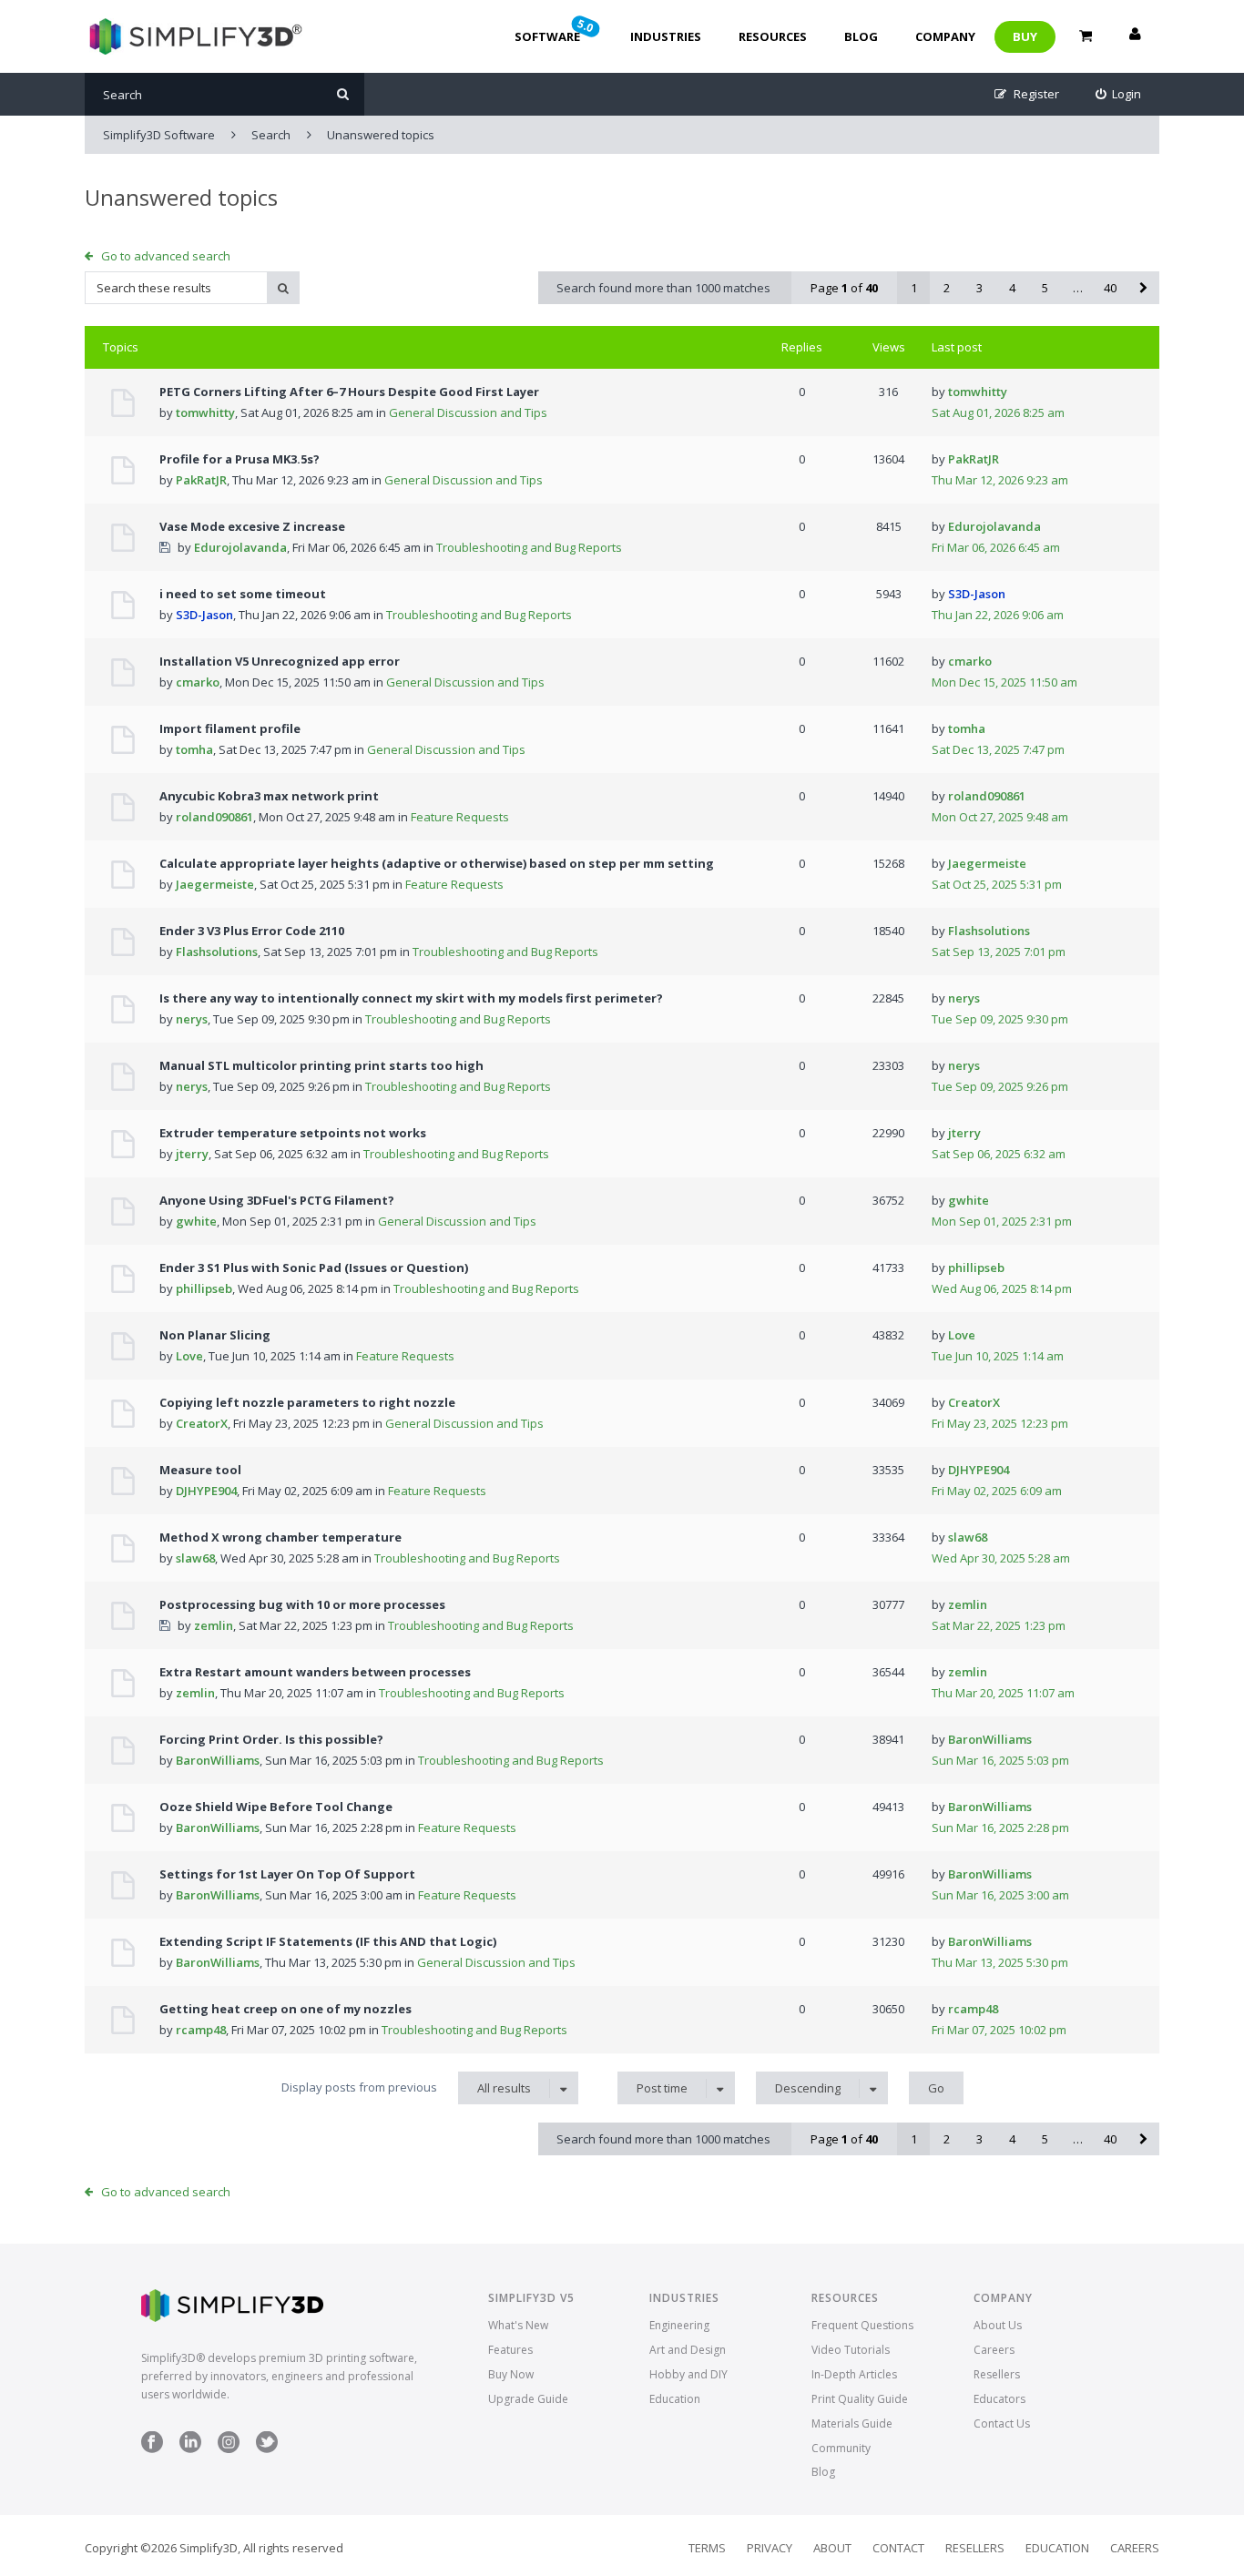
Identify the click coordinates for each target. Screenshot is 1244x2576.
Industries (666, 36)
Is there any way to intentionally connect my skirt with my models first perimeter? (411, 998)
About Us (998, 2325)
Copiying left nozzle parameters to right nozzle (307, 1402)
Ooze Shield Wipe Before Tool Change (276, 1807)
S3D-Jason (204, 615)
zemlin (214, 1625)
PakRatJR (201, 480)
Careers (994, 2350)
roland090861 (214, 817)
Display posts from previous (406, 2087)
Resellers (997, 2374)
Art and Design (688, 2350)
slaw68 (195, 1558)
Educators (999, 2399)
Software (556, 30)
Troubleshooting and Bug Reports (529, 547)
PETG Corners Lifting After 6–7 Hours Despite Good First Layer (349, 392)
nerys (192, 1019)
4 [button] (1012, 288)
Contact (898, 2548)
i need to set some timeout (243, 594)
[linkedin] (190, 2449)
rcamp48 (201, 2030)
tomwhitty (205, 412)
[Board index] (194, 36)
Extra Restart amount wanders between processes (315, 1672)
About (832, 2548)
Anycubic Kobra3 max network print (269, 796)
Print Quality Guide (860, 2399)
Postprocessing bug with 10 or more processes (302, 1604)
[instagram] (229, 2449)
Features (510, 2350)
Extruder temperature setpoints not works (293, 1133)
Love (189, 1356)
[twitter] (267, 2449)
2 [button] (947, 288)
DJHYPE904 (206, 1491)
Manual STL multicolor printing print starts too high (321, 1065)
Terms (707, 2548)
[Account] (1135, 36)
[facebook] (152, 2449)
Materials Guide (852, 2423)
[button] (1143, 288)
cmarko (198, 682)
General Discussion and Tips (468, 412)
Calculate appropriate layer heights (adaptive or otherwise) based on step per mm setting (437, 863)
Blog (861, 36)
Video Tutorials (851, 2350)
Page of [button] (844, 288)
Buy (1025, 36)
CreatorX (202, 1423)
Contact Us (1002, 2423)
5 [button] (1045, 288)
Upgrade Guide (528, 2399)
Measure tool (200, 1470)
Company (945, 36)
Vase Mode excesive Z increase (252, 526)
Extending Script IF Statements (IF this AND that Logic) (328, 1941)
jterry (192, 1154)
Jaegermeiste (215, 884)
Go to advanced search (166, 256)
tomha (194, 749)
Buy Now (511, 2374)
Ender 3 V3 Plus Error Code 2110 (252, 931)
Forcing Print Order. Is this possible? (271, 1739)
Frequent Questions (862, 2325)
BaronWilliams (218, 1760)
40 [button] (1110, 288)
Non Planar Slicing (215, 1335)
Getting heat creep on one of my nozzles (286, 2009)
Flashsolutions (217, 952)
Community (841, 2448)
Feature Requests (460, 817)
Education (675, 2399)
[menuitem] (1119, 94)
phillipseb (204, 1288)
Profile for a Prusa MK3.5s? (240, 459)
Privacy (770, 2548)
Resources (773, 36)
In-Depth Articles (854, 2374)
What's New (518, 2325)
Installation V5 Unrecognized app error (280, 661)
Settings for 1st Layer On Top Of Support (287, 1874)
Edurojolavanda (240, 547)
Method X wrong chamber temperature (280, 1537)
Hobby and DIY (688, 2374)
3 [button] (979, 288)
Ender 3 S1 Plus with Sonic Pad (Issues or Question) (314, 1268)
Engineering (679, 2325)
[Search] (343, 94)
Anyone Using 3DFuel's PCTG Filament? (277, 1200)
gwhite (196, 1221)
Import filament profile (230, 728)
